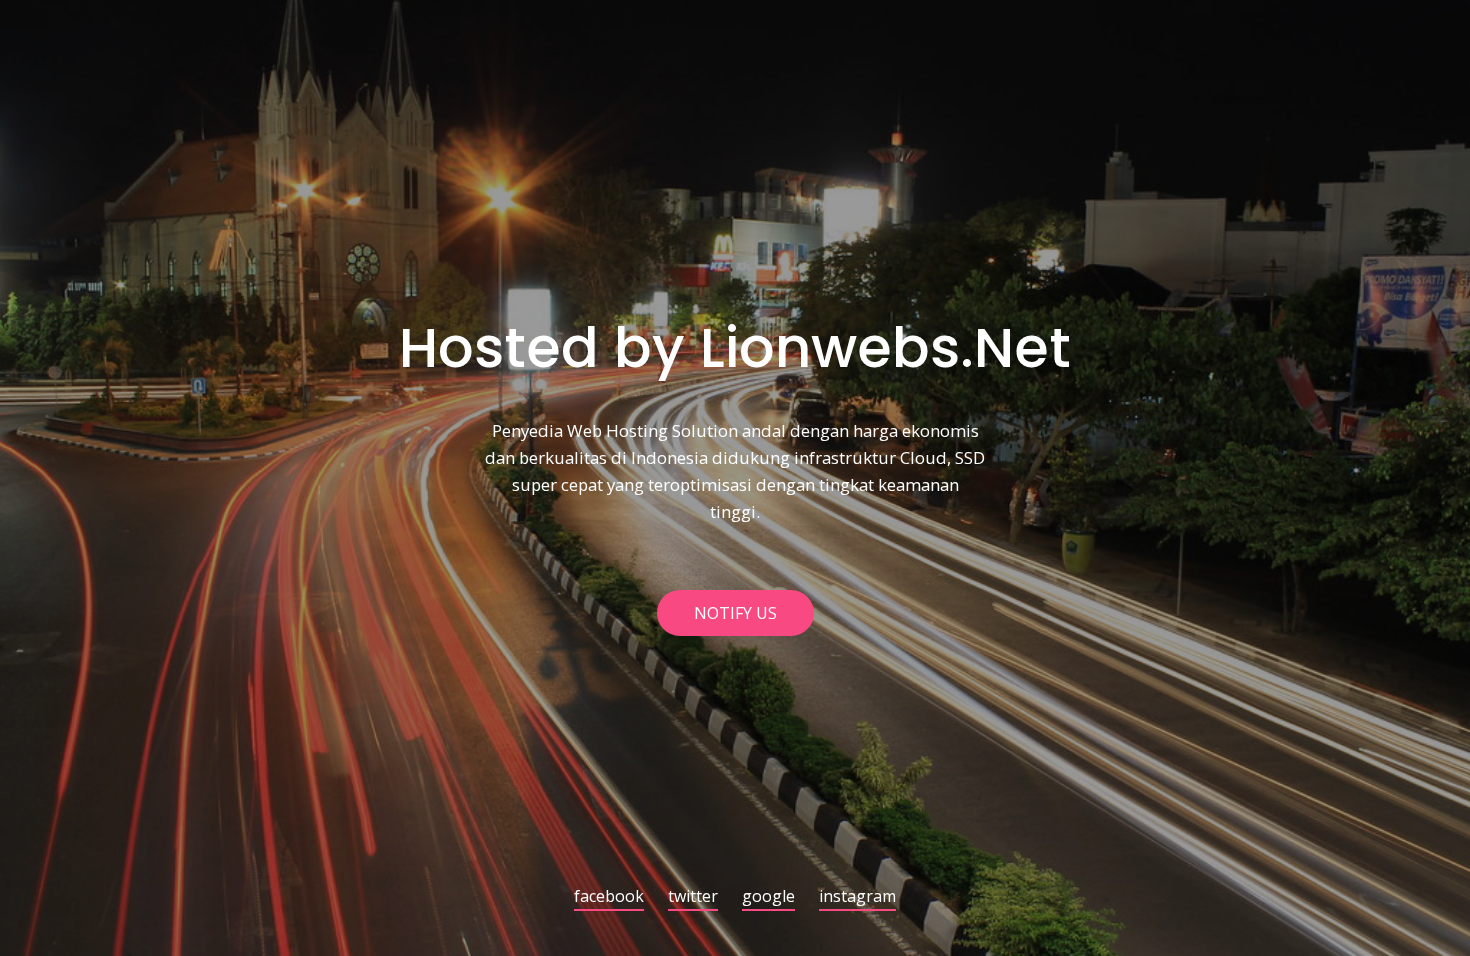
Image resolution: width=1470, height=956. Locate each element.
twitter (693, 897)
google (768, 897)
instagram (857, 897)
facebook (609, 897)
